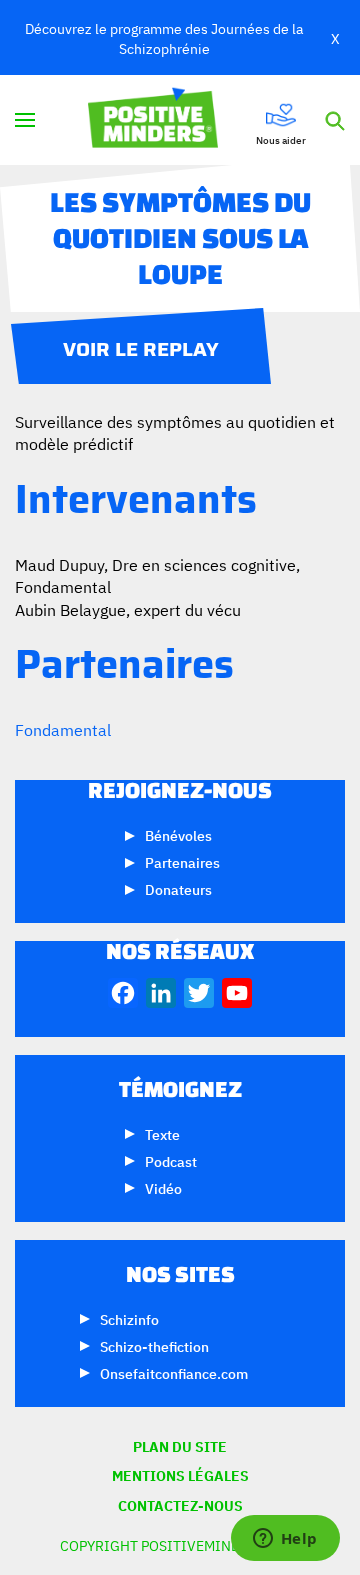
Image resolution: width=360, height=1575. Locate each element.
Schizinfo (129, 1318)
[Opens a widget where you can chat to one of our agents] (285, 1540)
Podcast (171, 1160)
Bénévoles (178, 834)
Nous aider (281, 139)
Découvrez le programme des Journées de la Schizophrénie (164, 37)
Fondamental (63, 729)
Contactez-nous (180, 1505)
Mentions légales (180, 1475)
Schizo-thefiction (154, 1345)
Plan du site (180, 1446)
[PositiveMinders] (180, 141)
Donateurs (178, 888)
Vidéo (163, 1187)
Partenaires (182, 861)
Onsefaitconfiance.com (174, 1372)
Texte (162, 1133)
